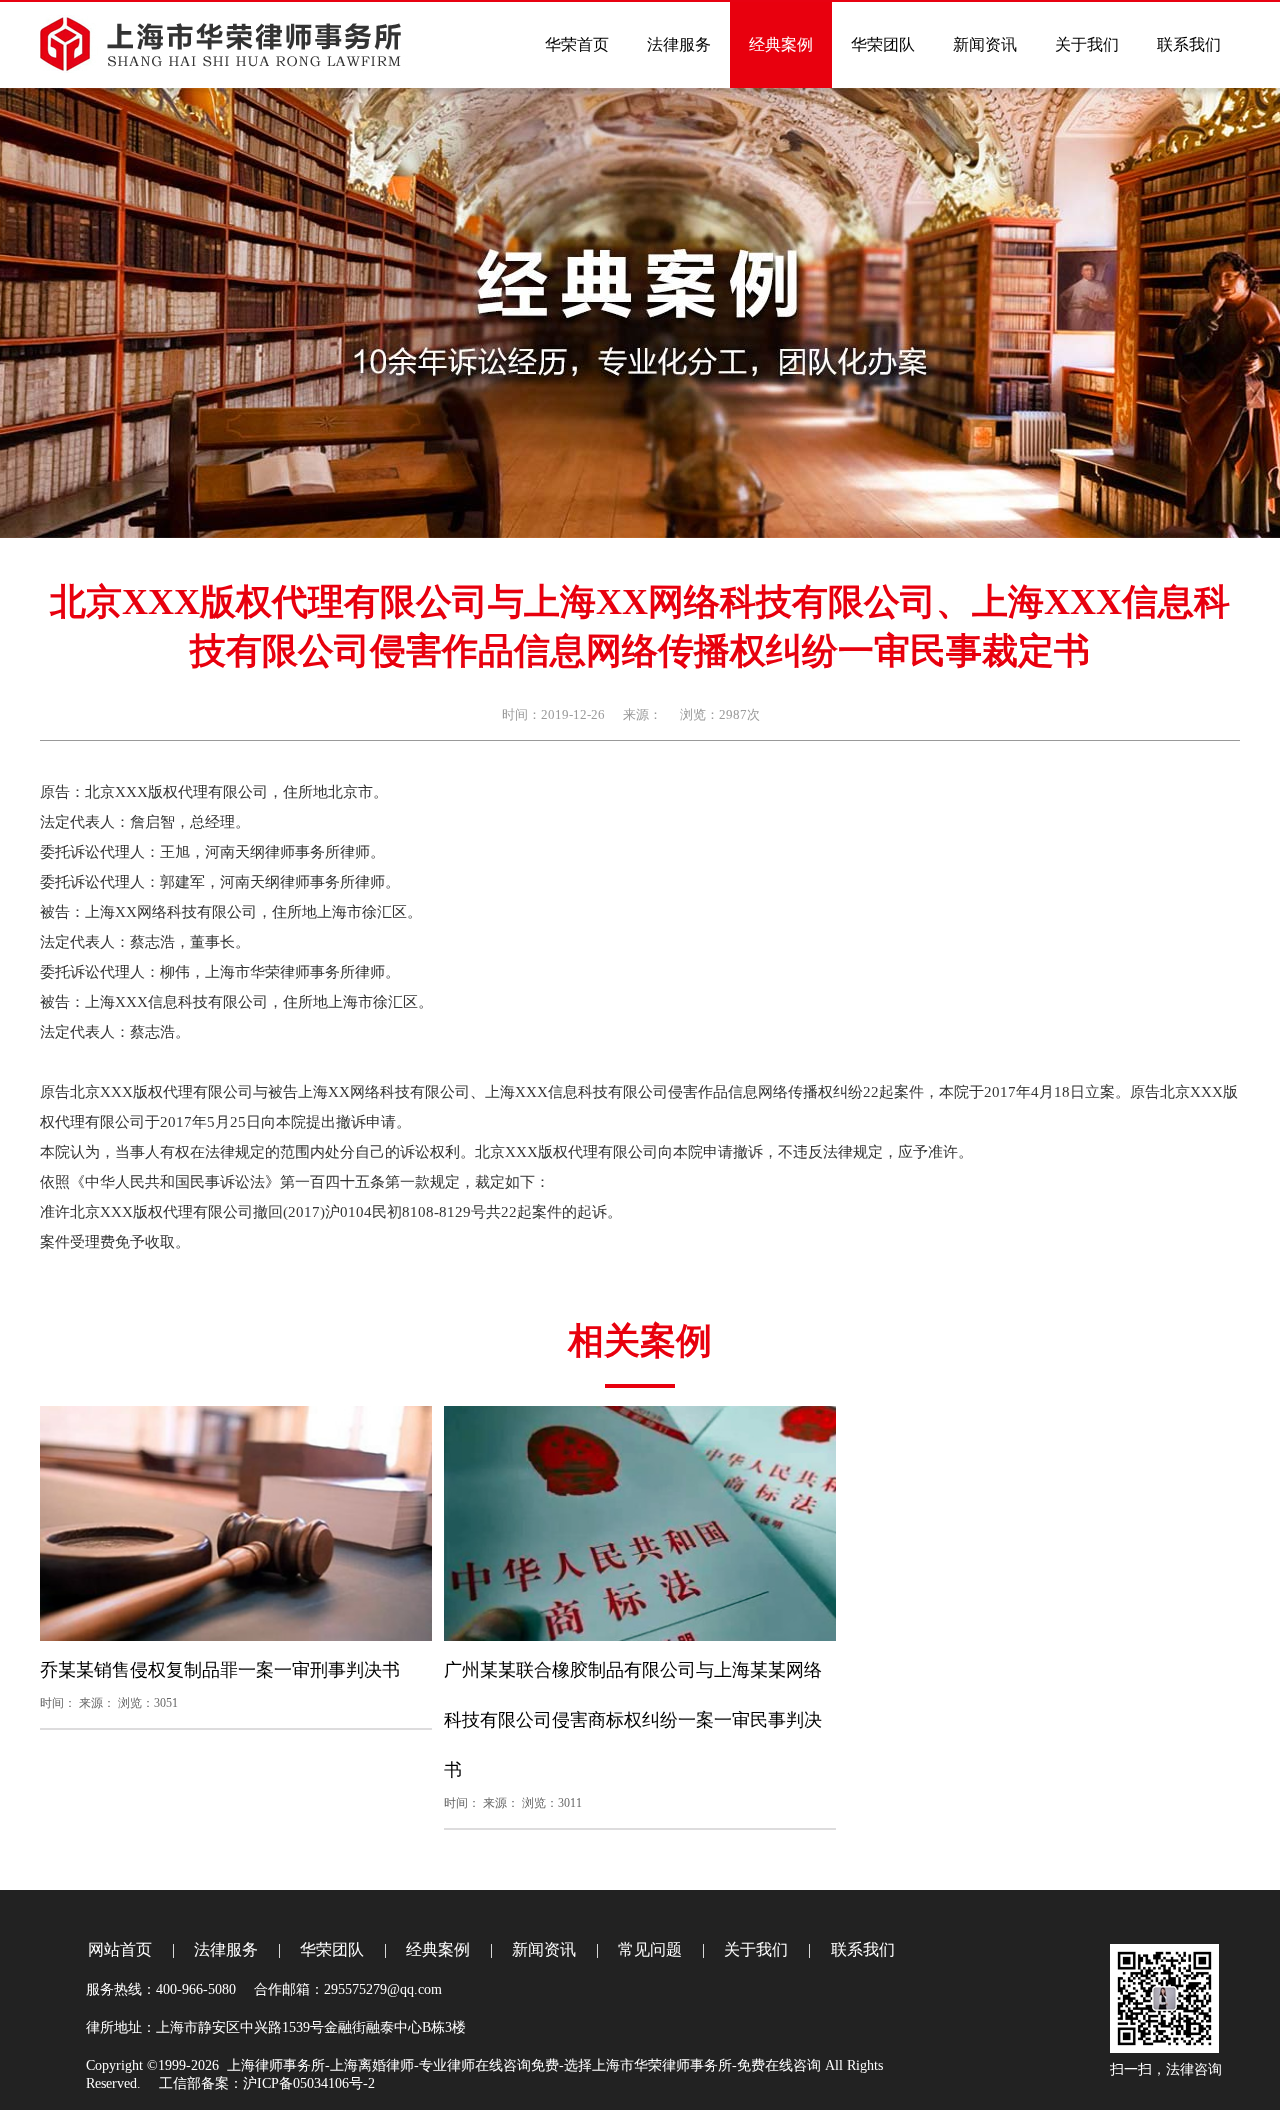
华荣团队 (332, 1949)
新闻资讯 (544, 1949)
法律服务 (226, 1949)
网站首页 (120, 1949)
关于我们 (756, 1949)
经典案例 (438, 1949)
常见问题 (650, 1949)
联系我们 (863, 1949)
